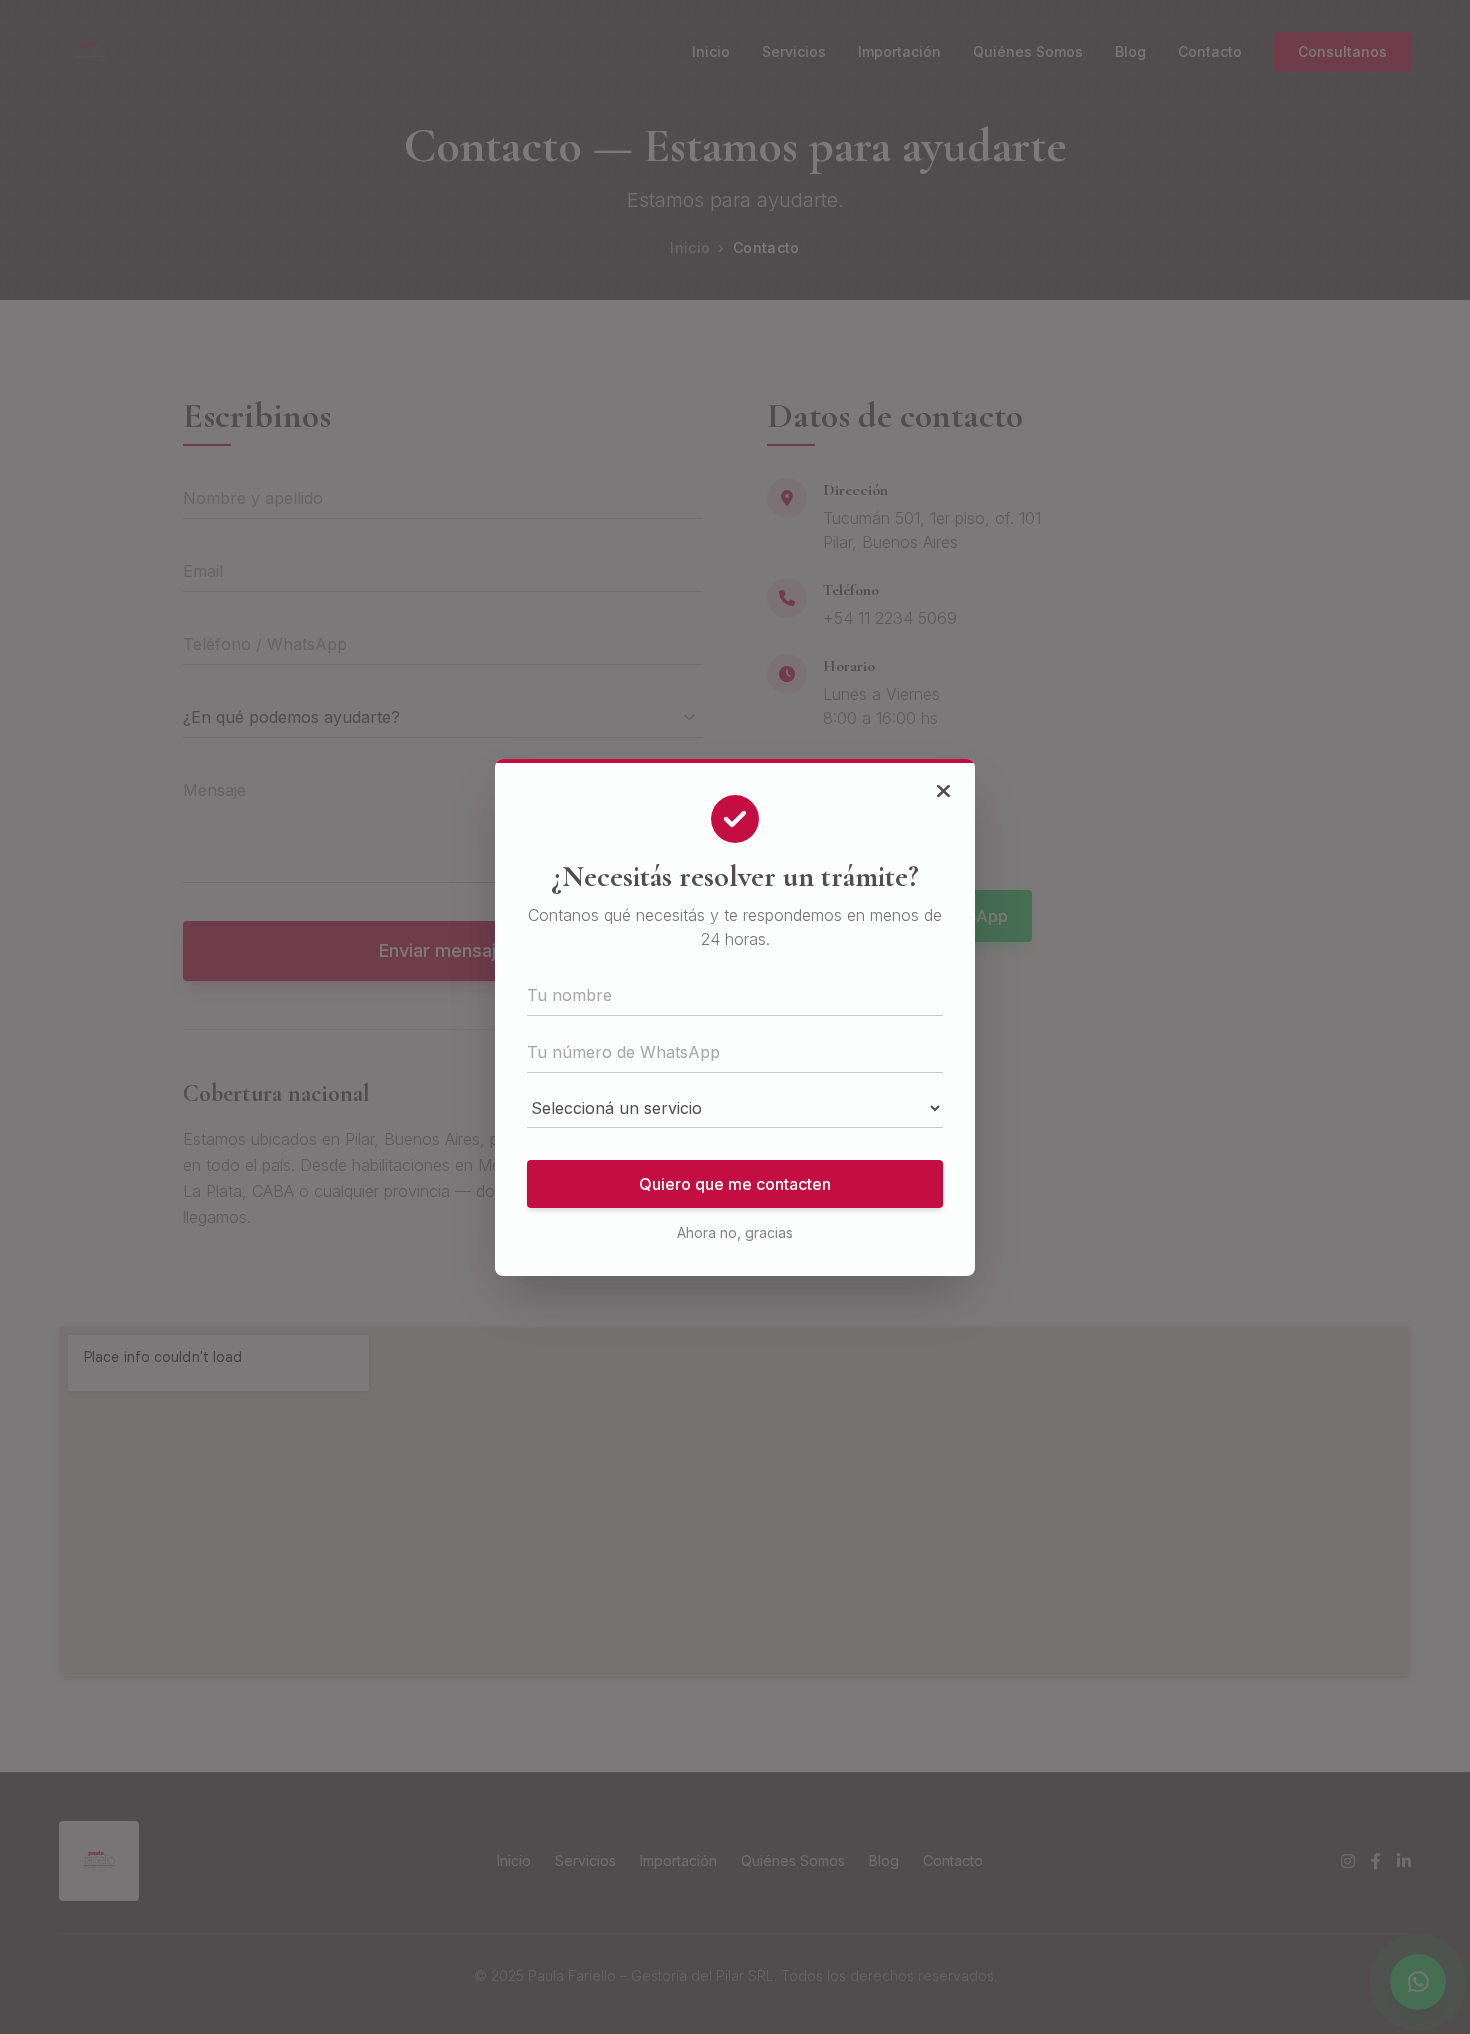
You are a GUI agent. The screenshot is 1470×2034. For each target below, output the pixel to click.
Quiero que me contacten (735, 1184)
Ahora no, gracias (735, 1232)
